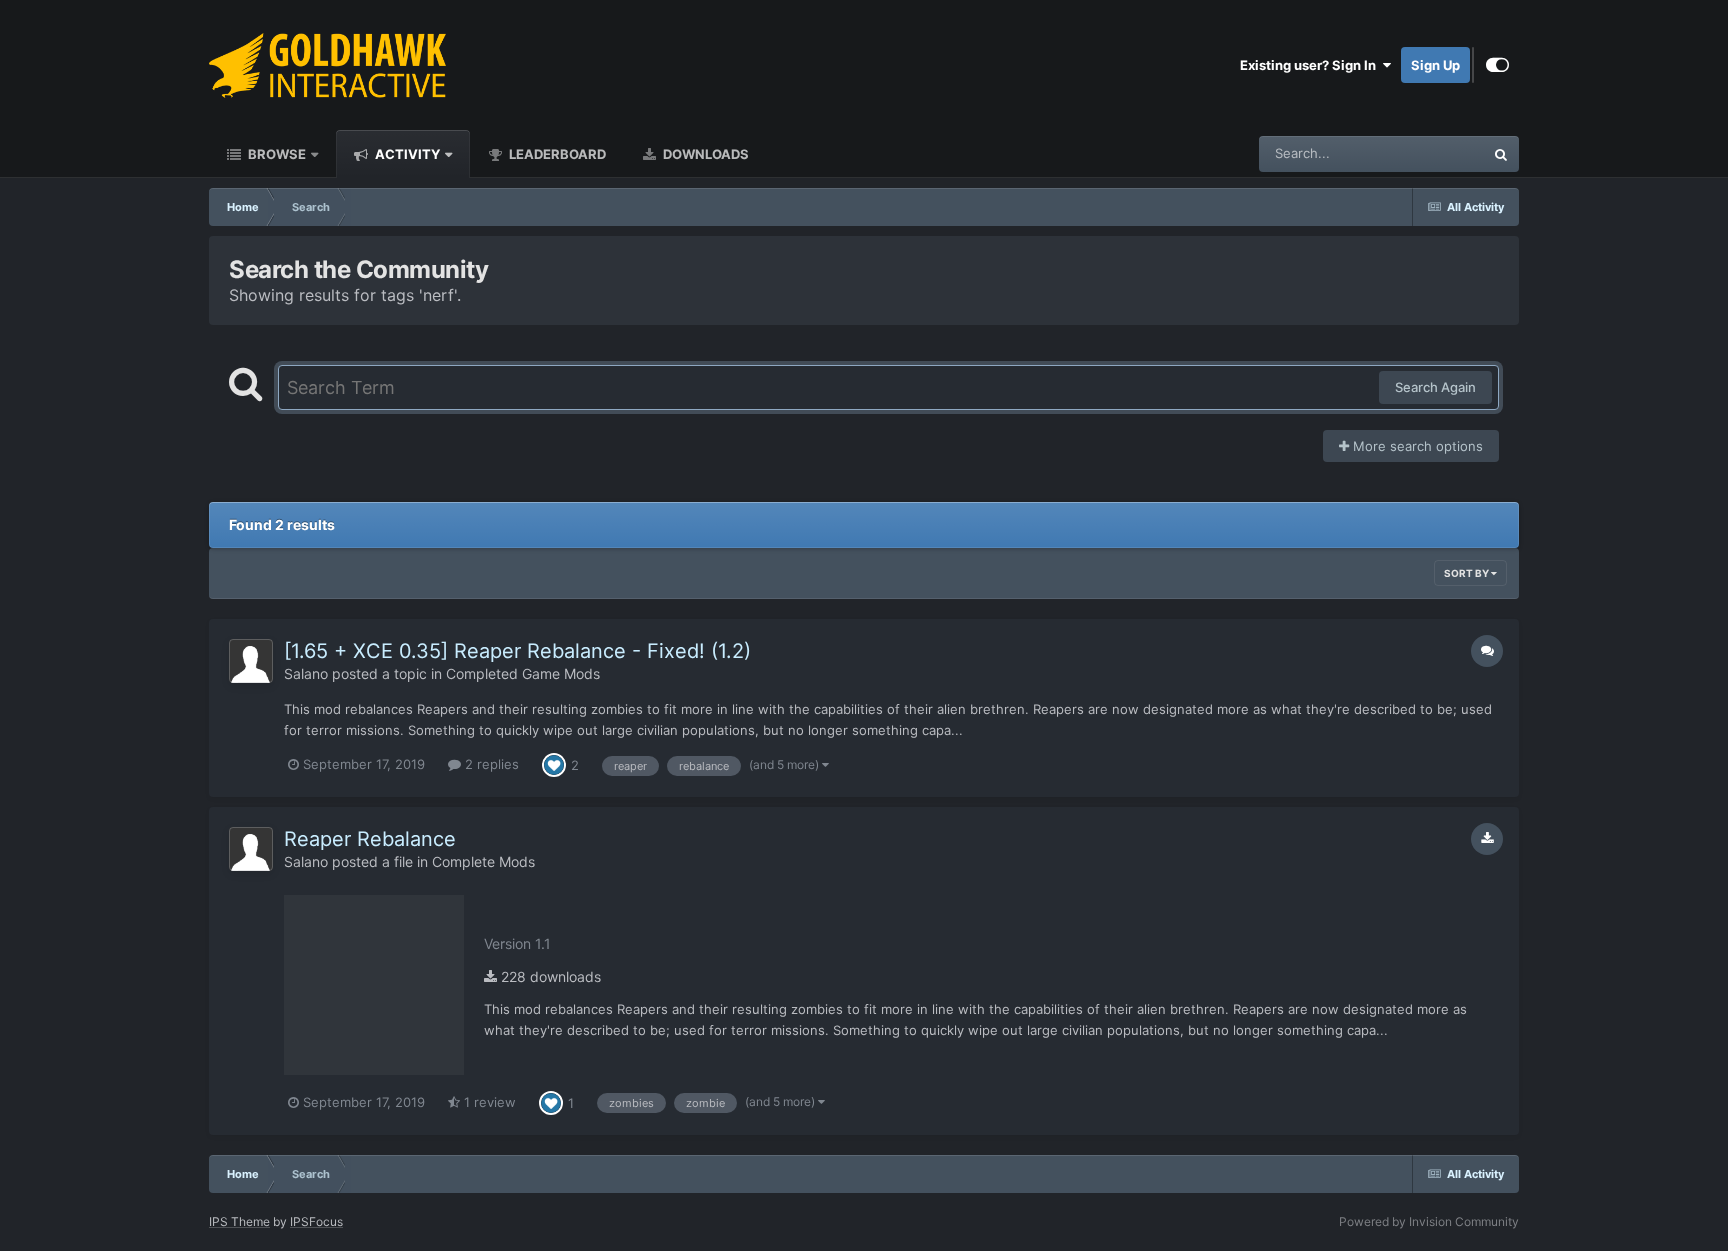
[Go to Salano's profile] (251, 661)
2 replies (490, 764)
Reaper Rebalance (370, 839)
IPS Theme (239, 1221)
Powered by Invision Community (1429, 1221)
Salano (306, 673)
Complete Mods (483, 861)
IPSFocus (316, 1221)
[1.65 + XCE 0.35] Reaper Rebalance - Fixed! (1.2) (517, 651)
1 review (488, 1102)
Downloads (704, 154)
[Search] (1501, 154)
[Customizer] (1497, 65)
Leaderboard (556, 154)
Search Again (1435, 387)
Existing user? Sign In (1311, 65)
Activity (406, 154)
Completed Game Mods (523, 673)
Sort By (1467, 573)
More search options (1416, 446)
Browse (275, 154)
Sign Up (1435, 65)
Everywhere (1422, 153)
